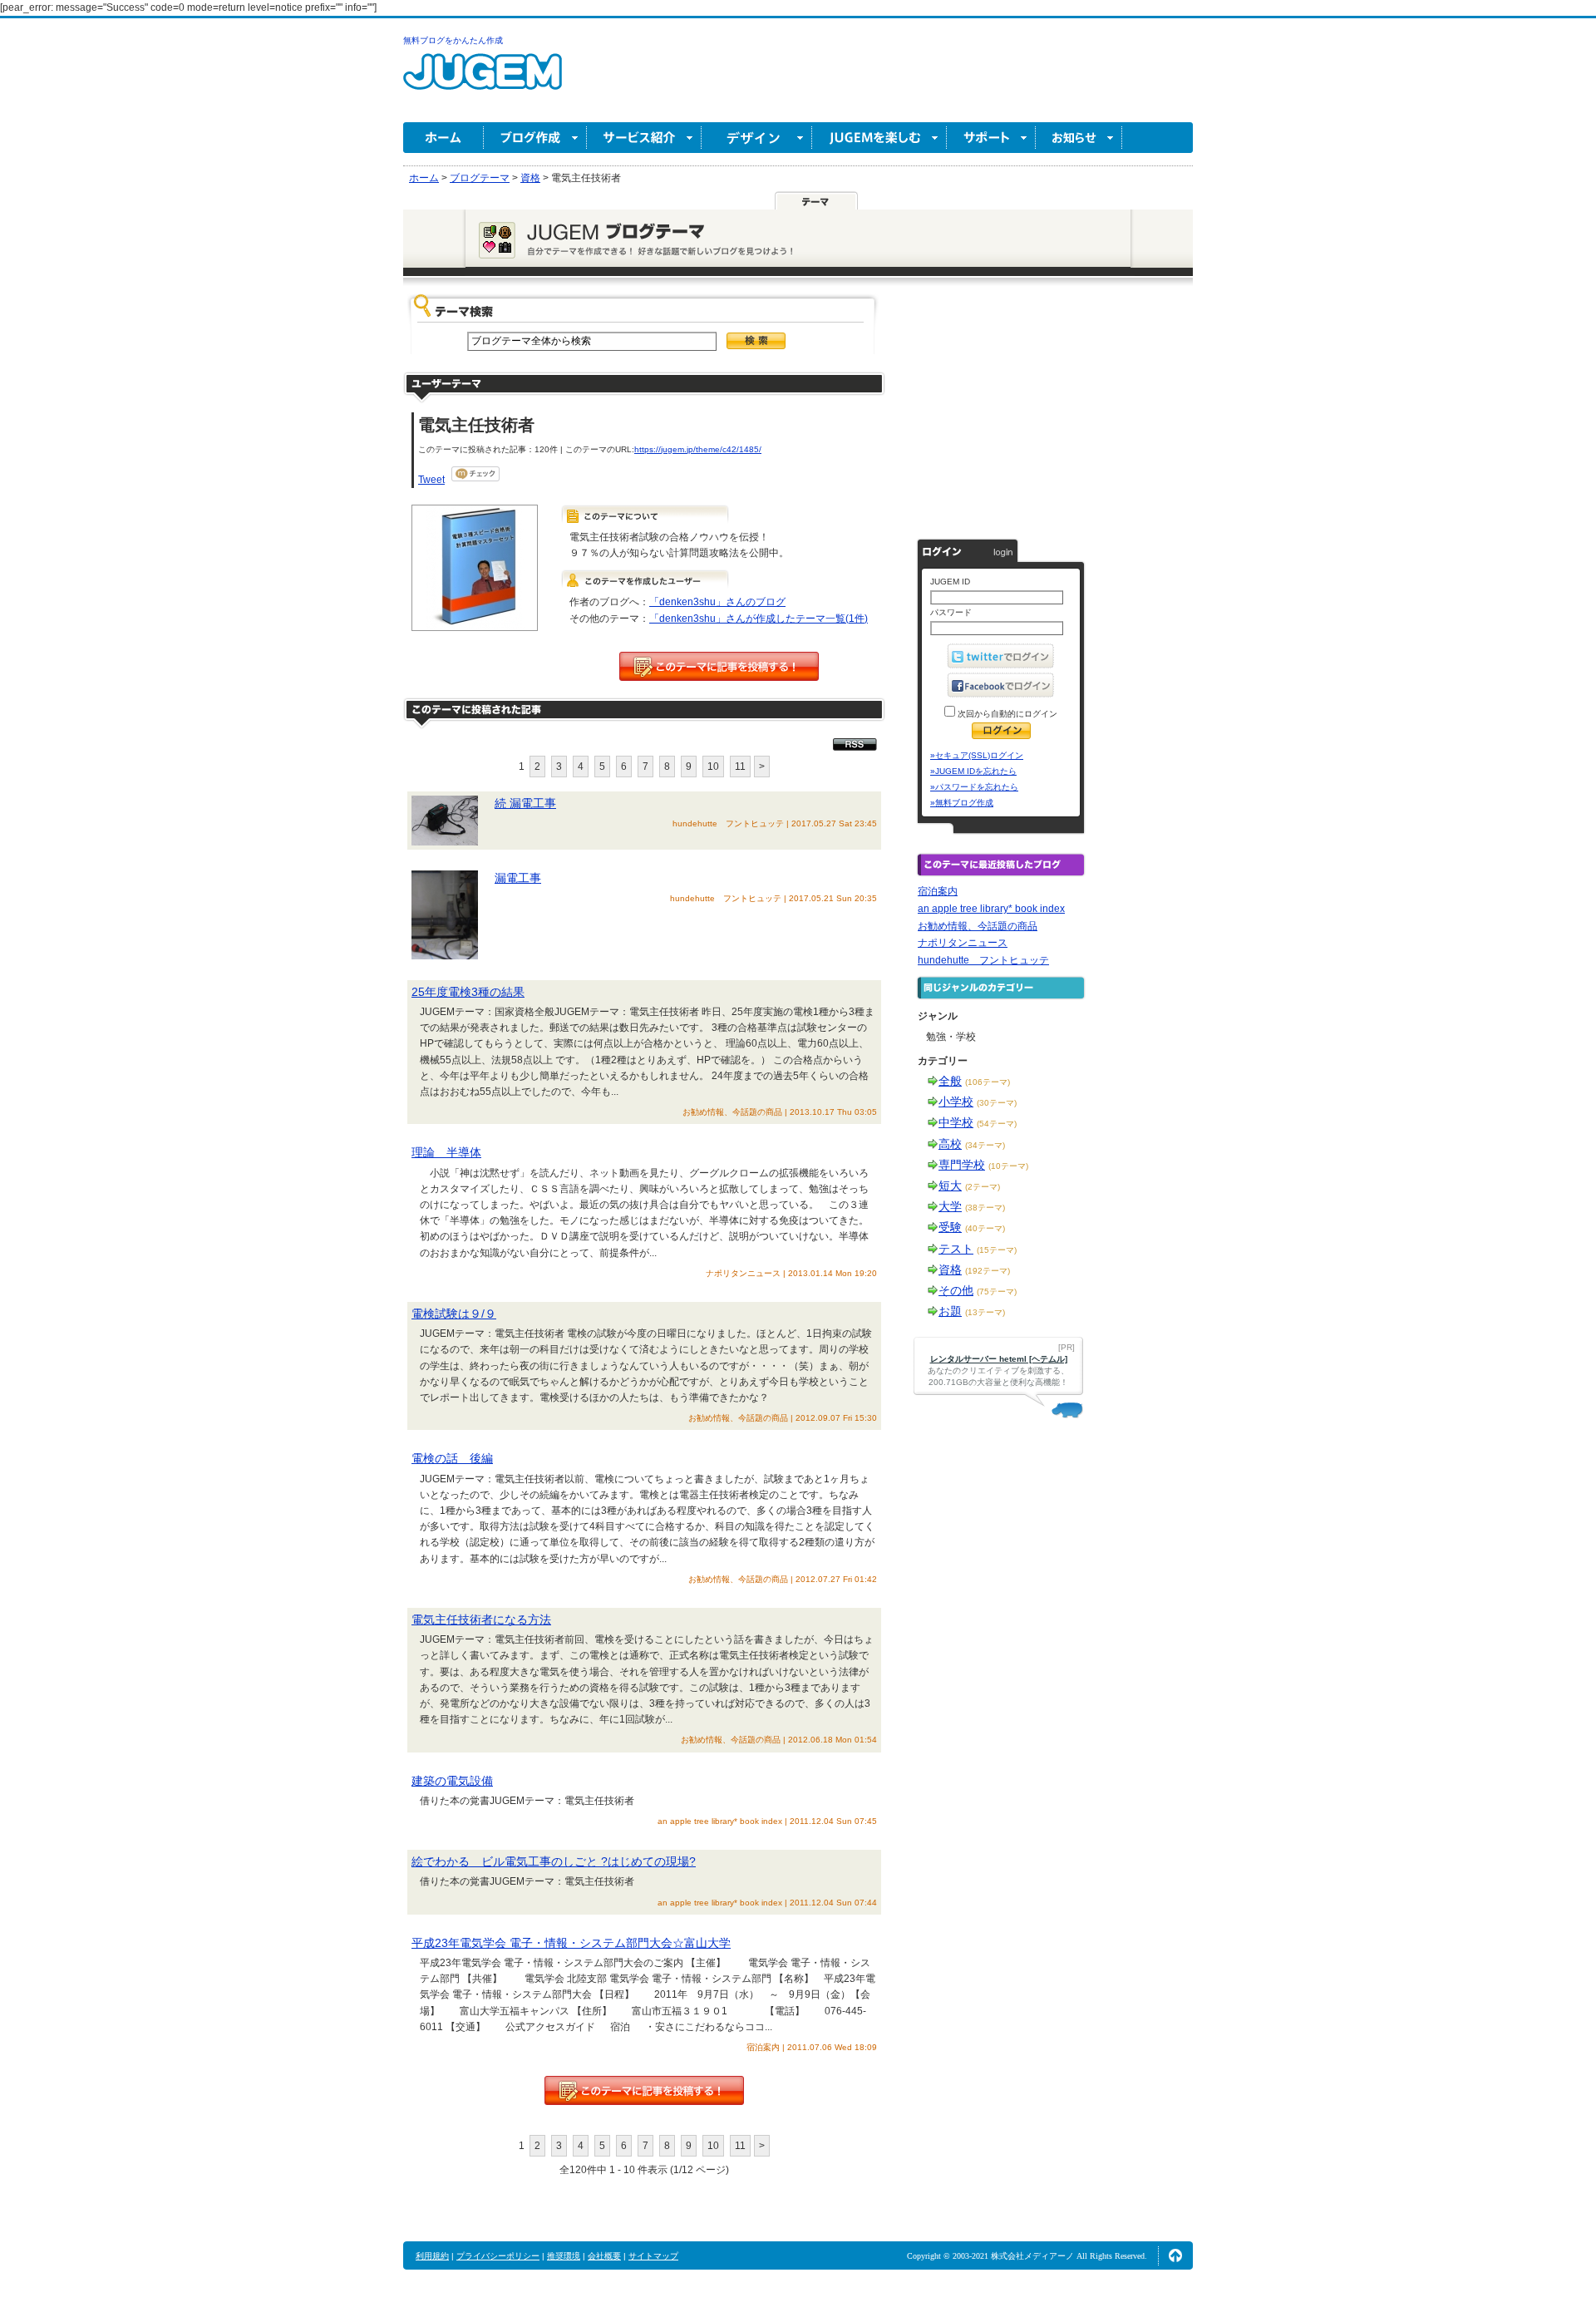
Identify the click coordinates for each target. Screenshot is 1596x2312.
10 (713, 767)
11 (740, 767)
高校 (950, 1144)
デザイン (757, 138)
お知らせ (1079, 138)
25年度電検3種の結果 (468, 992)
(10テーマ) (1008, 1166)
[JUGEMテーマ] (816, 200)
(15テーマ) (997, 1250)
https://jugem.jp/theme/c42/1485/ (698, 449)
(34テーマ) (985, 1145)
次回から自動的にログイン (1006, 714)
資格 (950, 1269)
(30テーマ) (997, 1103)
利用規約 (432, 2256)
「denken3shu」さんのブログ (717, 602)
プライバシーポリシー (498, 2256)
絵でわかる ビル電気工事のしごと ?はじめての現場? (554, 1861)
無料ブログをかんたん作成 (453, 40)
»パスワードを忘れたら (974, 787)
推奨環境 (564, 2256)
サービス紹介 (644, 138)
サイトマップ (653, 2256)
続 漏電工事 (525, 803)
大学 (950, 1206)
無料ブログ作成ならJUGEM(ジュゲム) (483, 81)
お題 (950, 1311)
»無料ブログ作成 (962, 803)
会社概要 (604, 2256)
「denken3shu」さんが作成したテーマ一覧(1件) (759, 619)
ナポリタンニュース (963, 943)
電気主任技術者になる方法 (481, 1619)
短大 (950, 1186)
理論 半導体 (446, 1152)
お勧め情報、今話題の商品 (978, 926)
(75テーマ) (997, 1292)
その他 (956, 1290)
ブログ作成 (535, 138)
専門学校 (962, 1165)
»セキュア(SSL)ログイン (977, 755)
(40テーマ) (985, 1228)
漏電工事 (518, 878)
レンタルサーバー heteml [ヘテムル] (999, 1359)
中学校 (956, 1122)
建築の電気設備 (452, 1781)
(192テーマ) (988, 1271)
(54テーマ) (997, 1124)
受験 (950, 1227)
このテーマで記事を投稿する (719, 666)
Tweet (431, 480)
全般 (950, 1081)
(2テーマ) (983, 1187)
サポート (991, 138)
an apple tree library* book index (991, 909)
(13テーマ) (985, 1312)
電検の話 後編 (452, 1458)
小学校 (956, 1102)
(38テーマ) (985, 1208)
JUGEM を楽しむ (879, 138)
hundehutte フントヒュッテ (983, 960)
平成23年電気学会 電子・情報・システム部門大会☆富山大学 (571, 1943)
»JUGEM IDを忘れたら (973, 771)
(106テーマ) (988, 1082)
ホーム (443, 138)
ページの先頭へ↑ (1175, 2255)
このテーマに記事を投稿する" (644, 2090)
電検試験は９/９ (454, 1314)
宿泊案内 (938, 891)
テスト (956, 1249)
